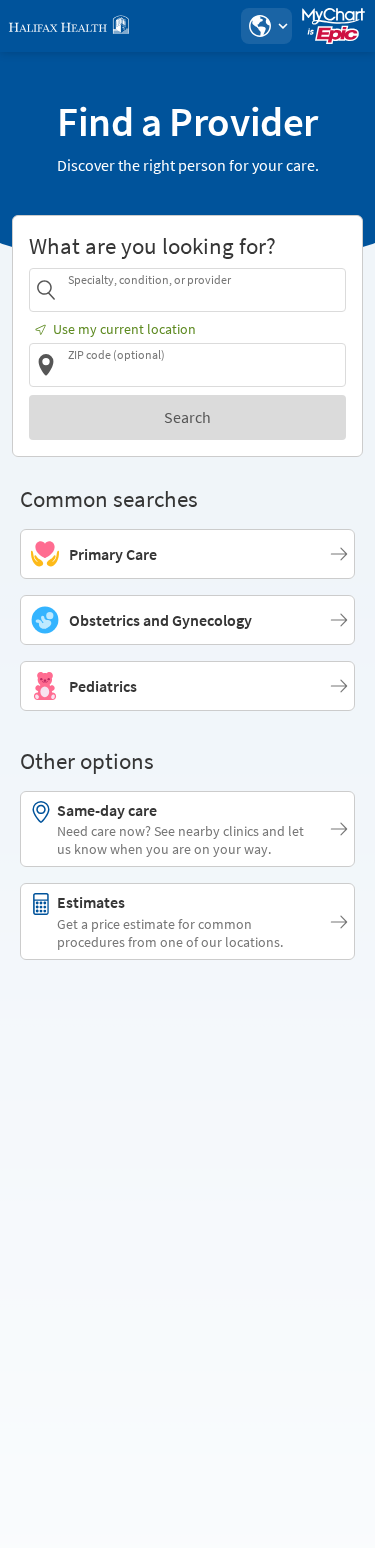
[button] (266, 26)
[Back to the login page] (69, 26)
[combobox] (203, 289)
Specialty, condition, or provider (149, 279)
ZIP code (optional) (116, 354)
